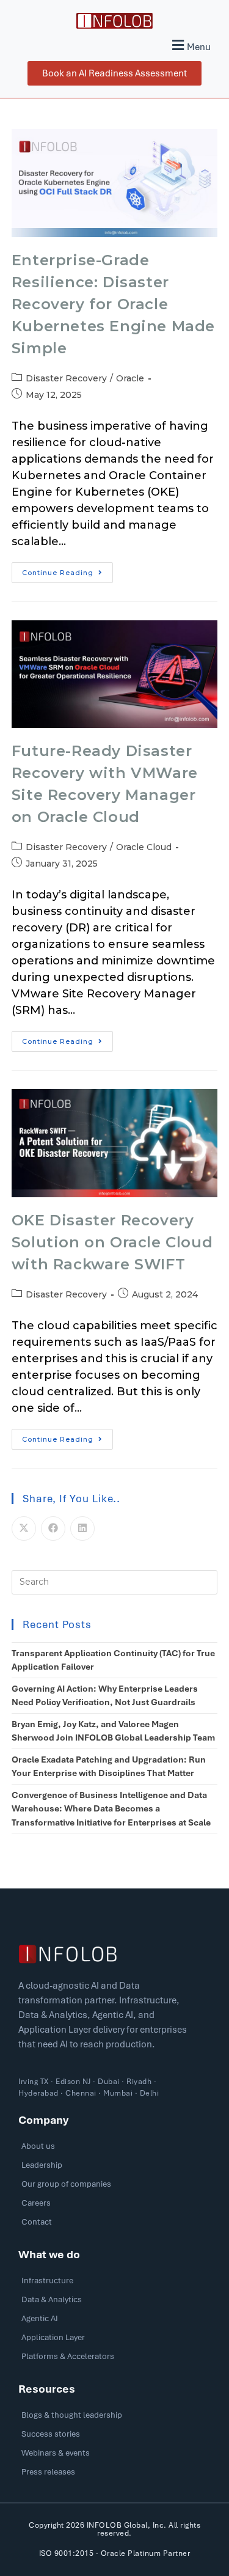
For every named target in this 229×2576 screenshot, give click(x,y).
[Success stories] (114, 2437)
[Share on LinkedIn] (82, 1528)
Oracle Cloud (144, 847)
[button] (190, 45)
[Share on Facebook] (53, 1528)
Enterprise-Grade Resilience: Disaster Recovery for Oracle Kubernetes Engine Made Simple (113, 304)
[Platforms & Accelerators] (114, 2359)
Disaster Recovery (66, 378)
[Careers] (114, 2206)
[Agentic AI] (114, 2321)
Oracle (130, 378)
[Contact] (114, 2225)
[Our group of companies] (114, 2187)
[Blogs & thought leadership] (114, 2418)
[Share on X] (24, 1528)
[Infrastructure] (114, 2284)
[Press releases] (114, 2475)
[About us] (114, 2149)
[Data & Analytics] (114, 2303)
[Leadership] (114, 2168)
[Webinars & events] (114, 2456)
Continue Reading (67, 570)
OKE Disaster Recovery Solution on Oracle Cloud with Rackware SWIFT (112, 1242)
